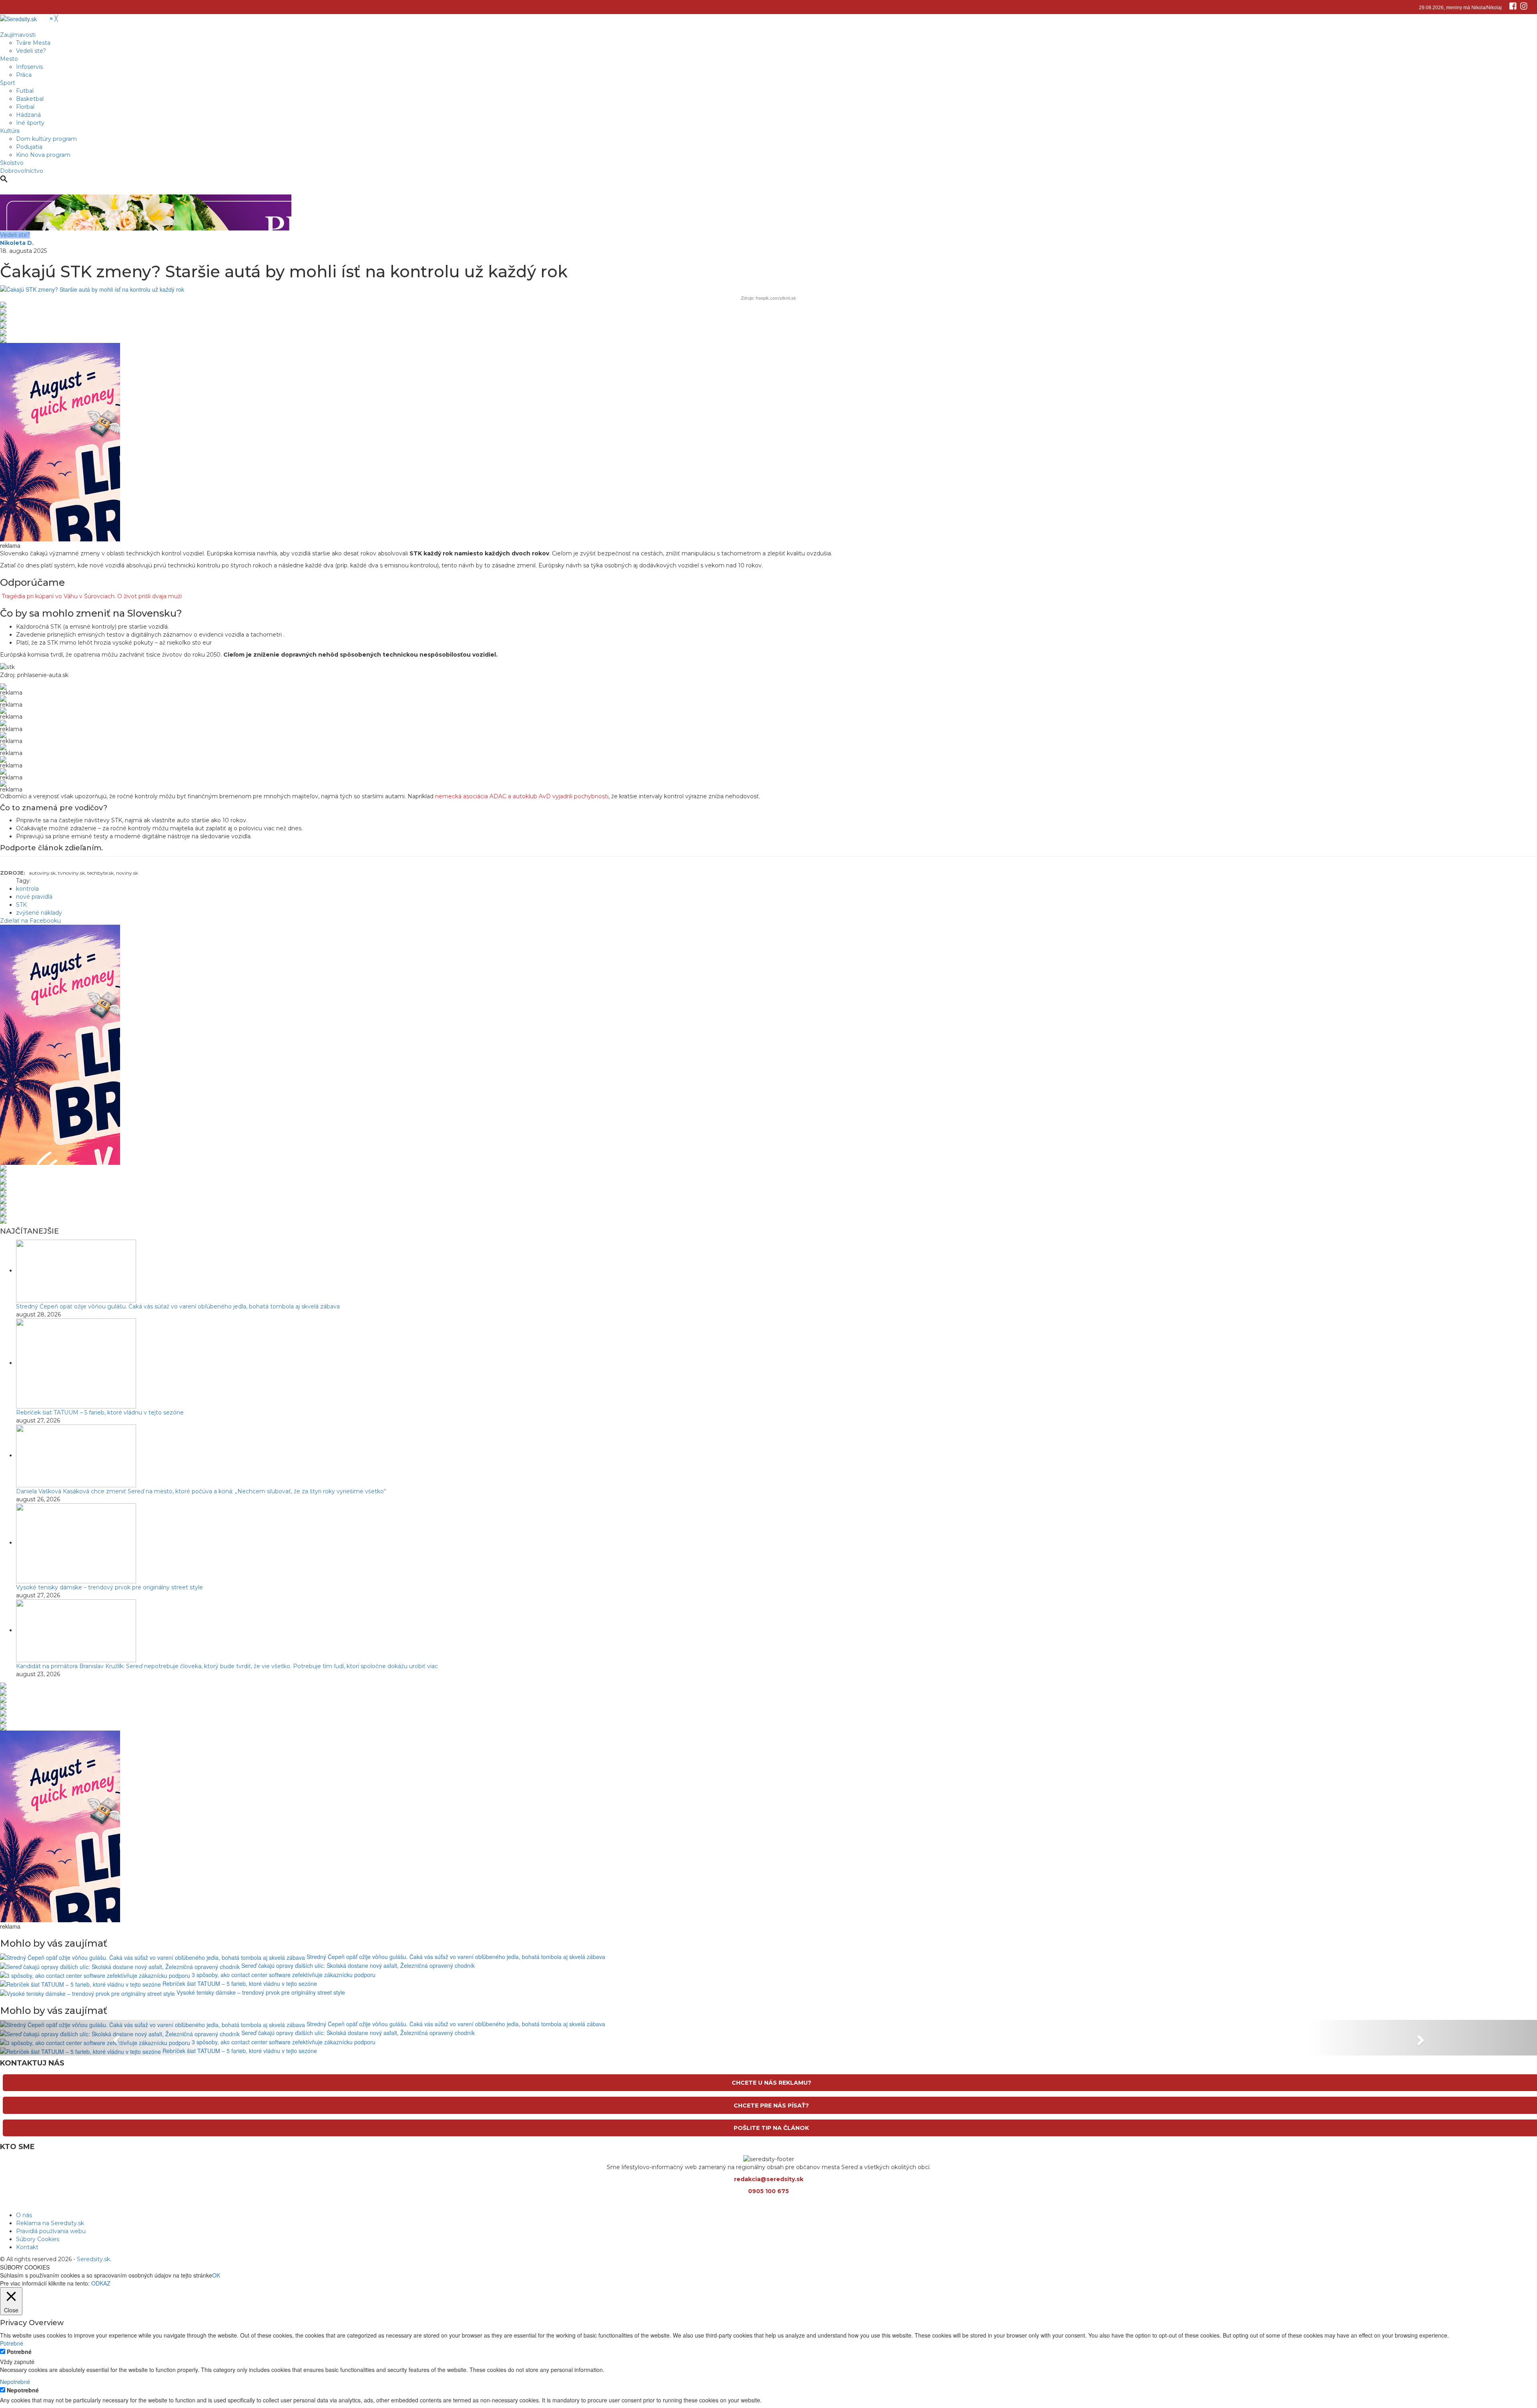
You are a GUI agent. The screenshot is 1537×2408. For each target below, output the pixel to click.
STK (21, 905)
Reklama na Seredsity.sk (50, 2223)
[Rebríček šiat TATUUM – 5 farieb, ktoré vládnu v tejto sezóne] (76, 1363)
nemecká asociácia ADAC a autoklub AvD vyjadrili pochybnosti (522, 796)
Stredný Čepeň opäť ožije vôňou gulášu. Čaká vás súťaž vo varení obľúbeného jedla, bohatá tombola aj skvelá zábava (178, 1306)
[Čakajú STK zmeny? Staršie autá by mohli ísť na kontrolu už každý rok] (92, 288)
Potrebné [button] (12, 2343)
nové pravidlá (34, 897)
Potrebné (19, 2352)
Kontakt (27, 2247)
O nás (24, 2215)
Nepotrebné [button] (15, 2382)
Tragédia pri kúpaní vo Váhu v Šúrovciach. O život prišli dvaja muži (92, 596)
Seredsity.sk (93, 2259)
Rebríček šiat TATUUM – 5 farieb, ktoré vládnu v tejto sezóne (100, 1412)
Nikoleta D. (17, 243)
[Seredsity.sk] (23, 18)
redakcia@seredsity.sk (769, 2179)
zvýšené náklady (39, 913)
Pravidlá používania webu (51, 2231)
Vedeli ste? (15, 235)
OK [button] (216, 2275)
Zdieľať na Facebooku (30, 921)
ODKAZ (101, 2283)
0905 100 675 (768, 2191)
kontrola (27, 889)
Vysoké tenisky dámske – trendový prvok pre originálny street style (109, 1587)
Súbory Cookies (38, 2239)
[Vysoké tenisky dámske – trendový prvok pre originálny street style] (76, 1543)
